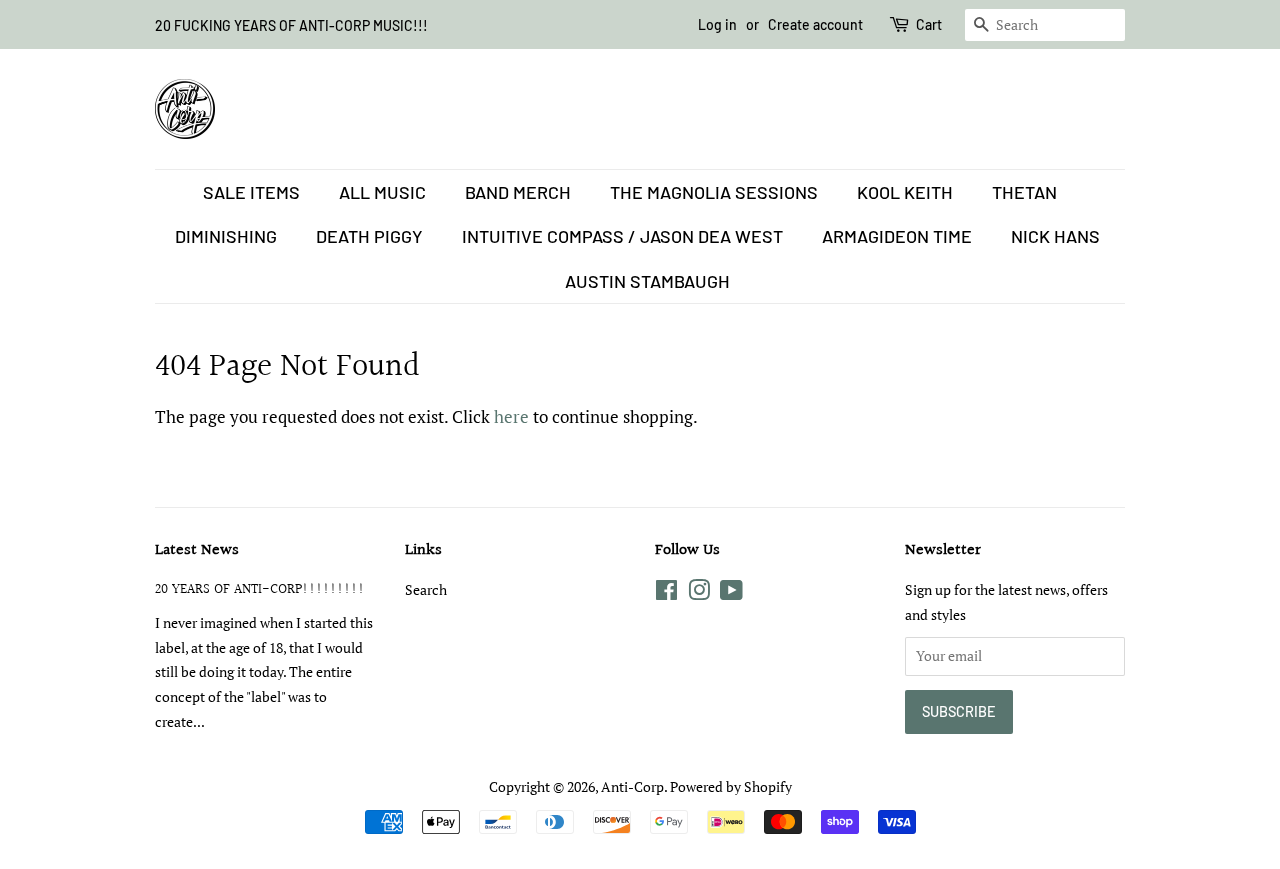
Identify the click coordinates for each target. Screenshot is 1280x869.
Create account (815, 24)
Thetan (1024, 192)
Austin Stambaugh (647, 281)
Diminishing (226, 236)
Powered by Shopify (731, 786)
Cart (929, 24)
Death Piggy (369, 236)
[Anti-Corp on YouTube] (731, 593)
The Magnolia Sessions (714, 192)
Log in (717, 24)
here (511, 416)
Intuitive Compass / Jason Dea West (622, 236)
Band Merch (518, 192)
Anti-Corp (632, 786)
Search (426, 589)
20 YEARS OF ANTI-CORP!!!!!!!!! (260, 589)
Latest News (197, 550)
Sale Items (251, 192)
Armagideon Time (897, 236)
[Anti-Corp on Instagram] (699, 593)
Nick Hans (1055, 236)
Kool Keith (905, 192)
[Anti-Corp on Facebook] (666, 593)
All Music (382, 192)
